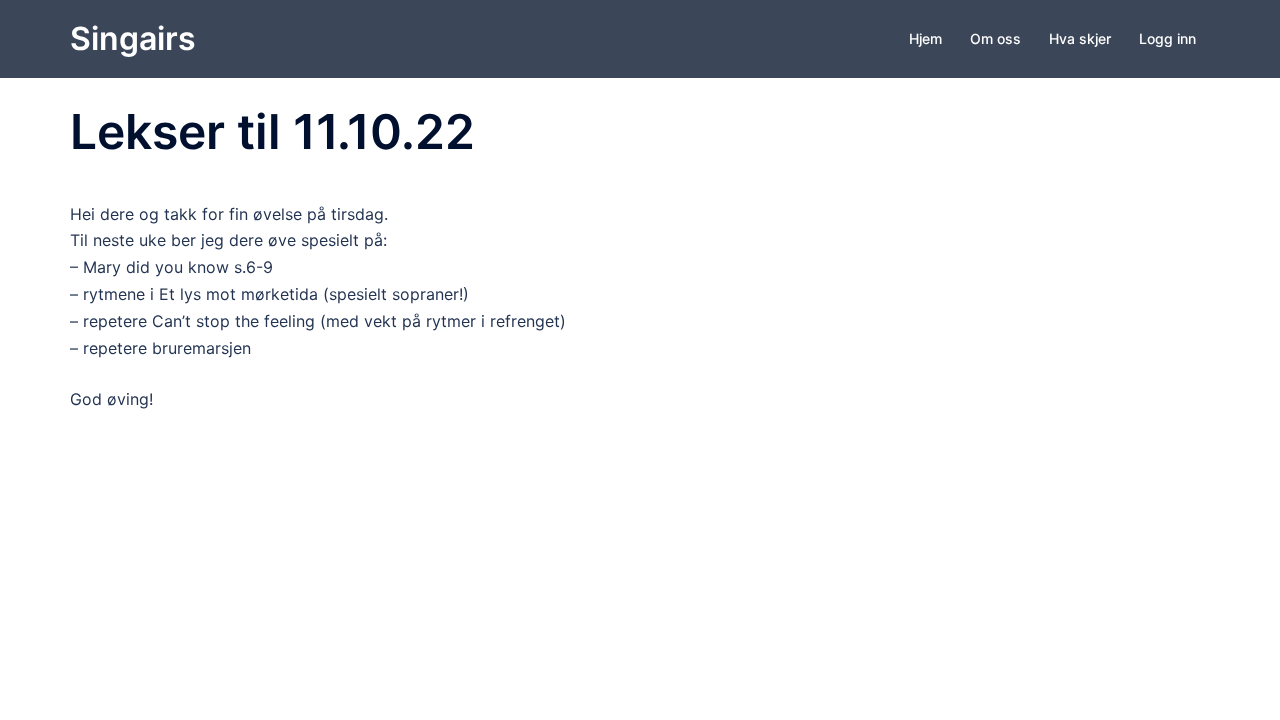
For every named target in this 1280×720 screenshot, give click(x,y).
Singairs (133, 38)
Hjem (925, 38)
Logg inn (1167, 38)
